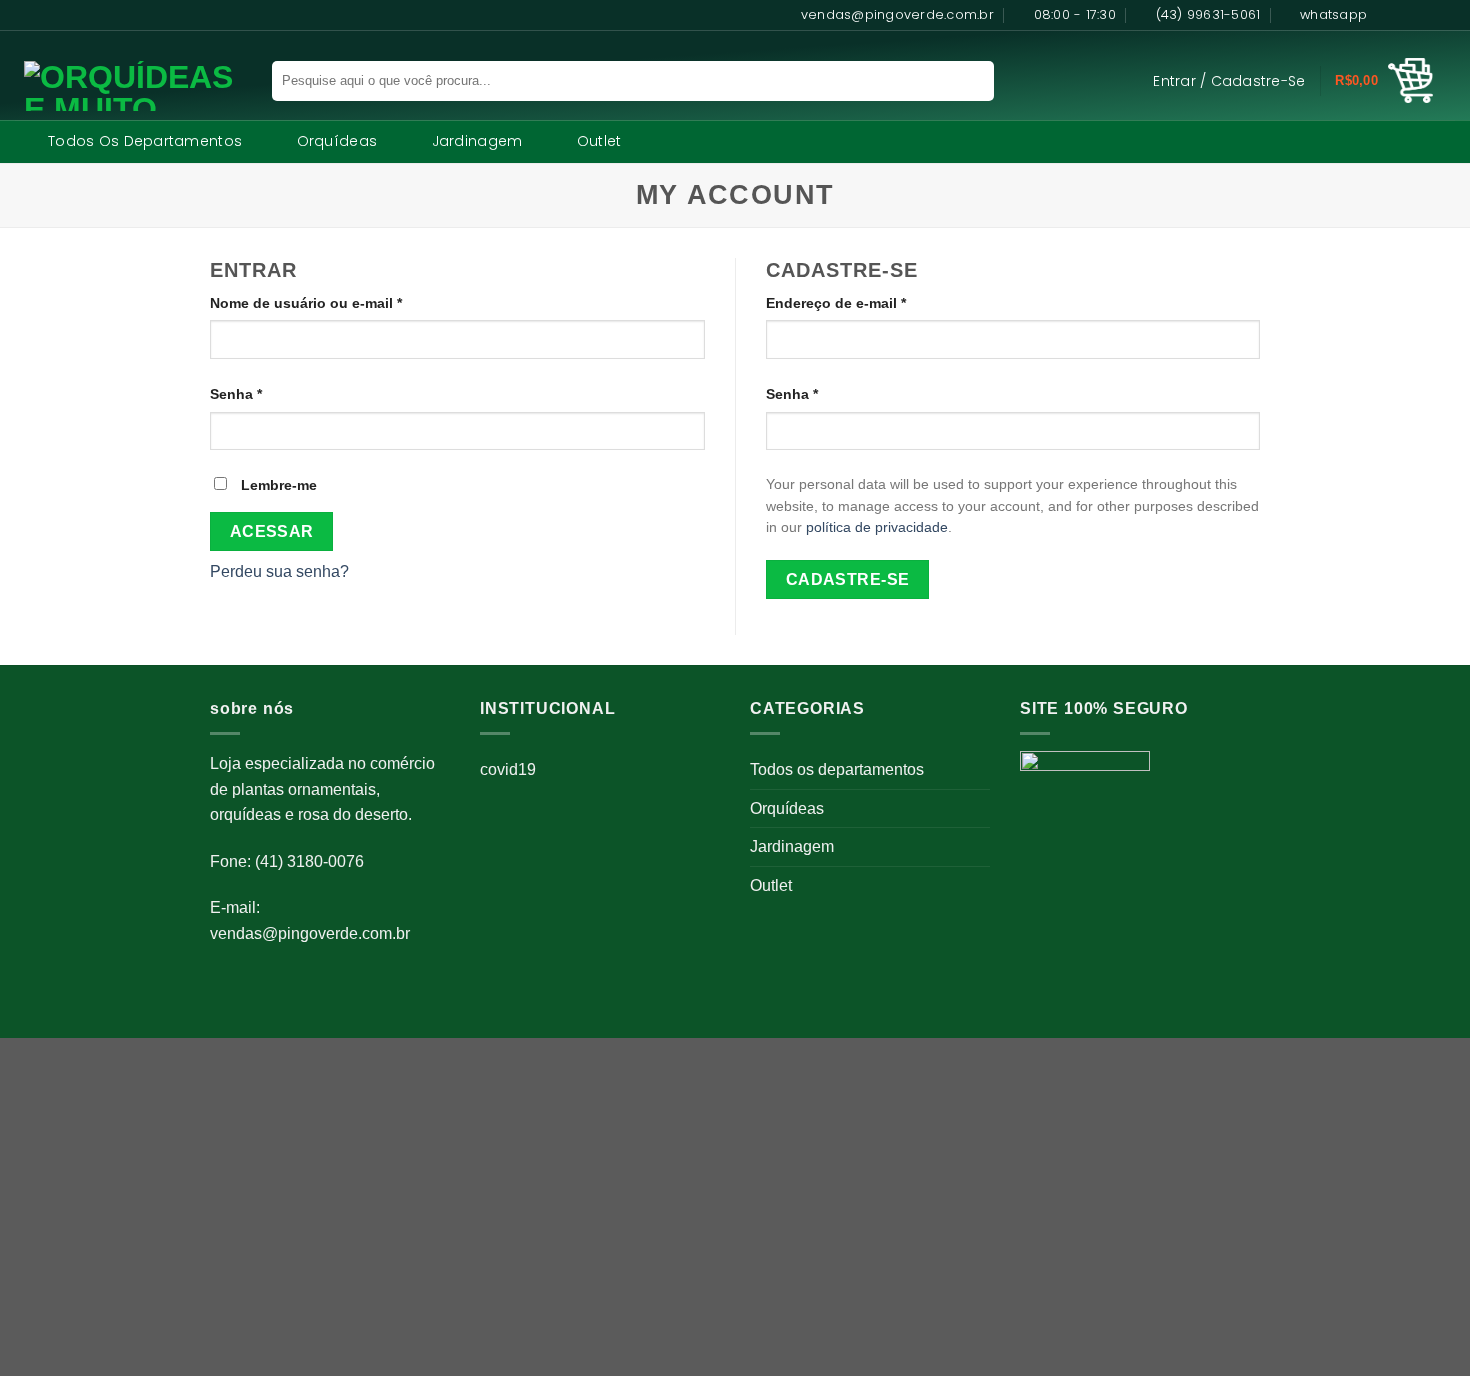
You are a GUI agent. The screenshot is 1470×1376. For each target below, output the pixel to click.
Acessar (272, 531)
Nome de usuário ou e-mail (344, 302)
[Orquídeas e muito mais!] (124, 86)
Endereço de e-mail (874, 302)
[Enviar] (966, 81)
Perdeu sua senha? (279, 571)
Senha (274, 393)
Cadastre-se (848, 579)
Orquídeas (337, 141)
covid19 (508, 769)
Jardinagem (477, 141)
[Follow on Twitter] (1426, 15)
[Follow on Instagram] (1407, 15)
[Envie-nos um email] (1445, 15)
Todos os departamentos (145, 141)
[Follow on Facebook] (1388, 15)
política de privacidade (877, 527)
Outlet (599, 141)
